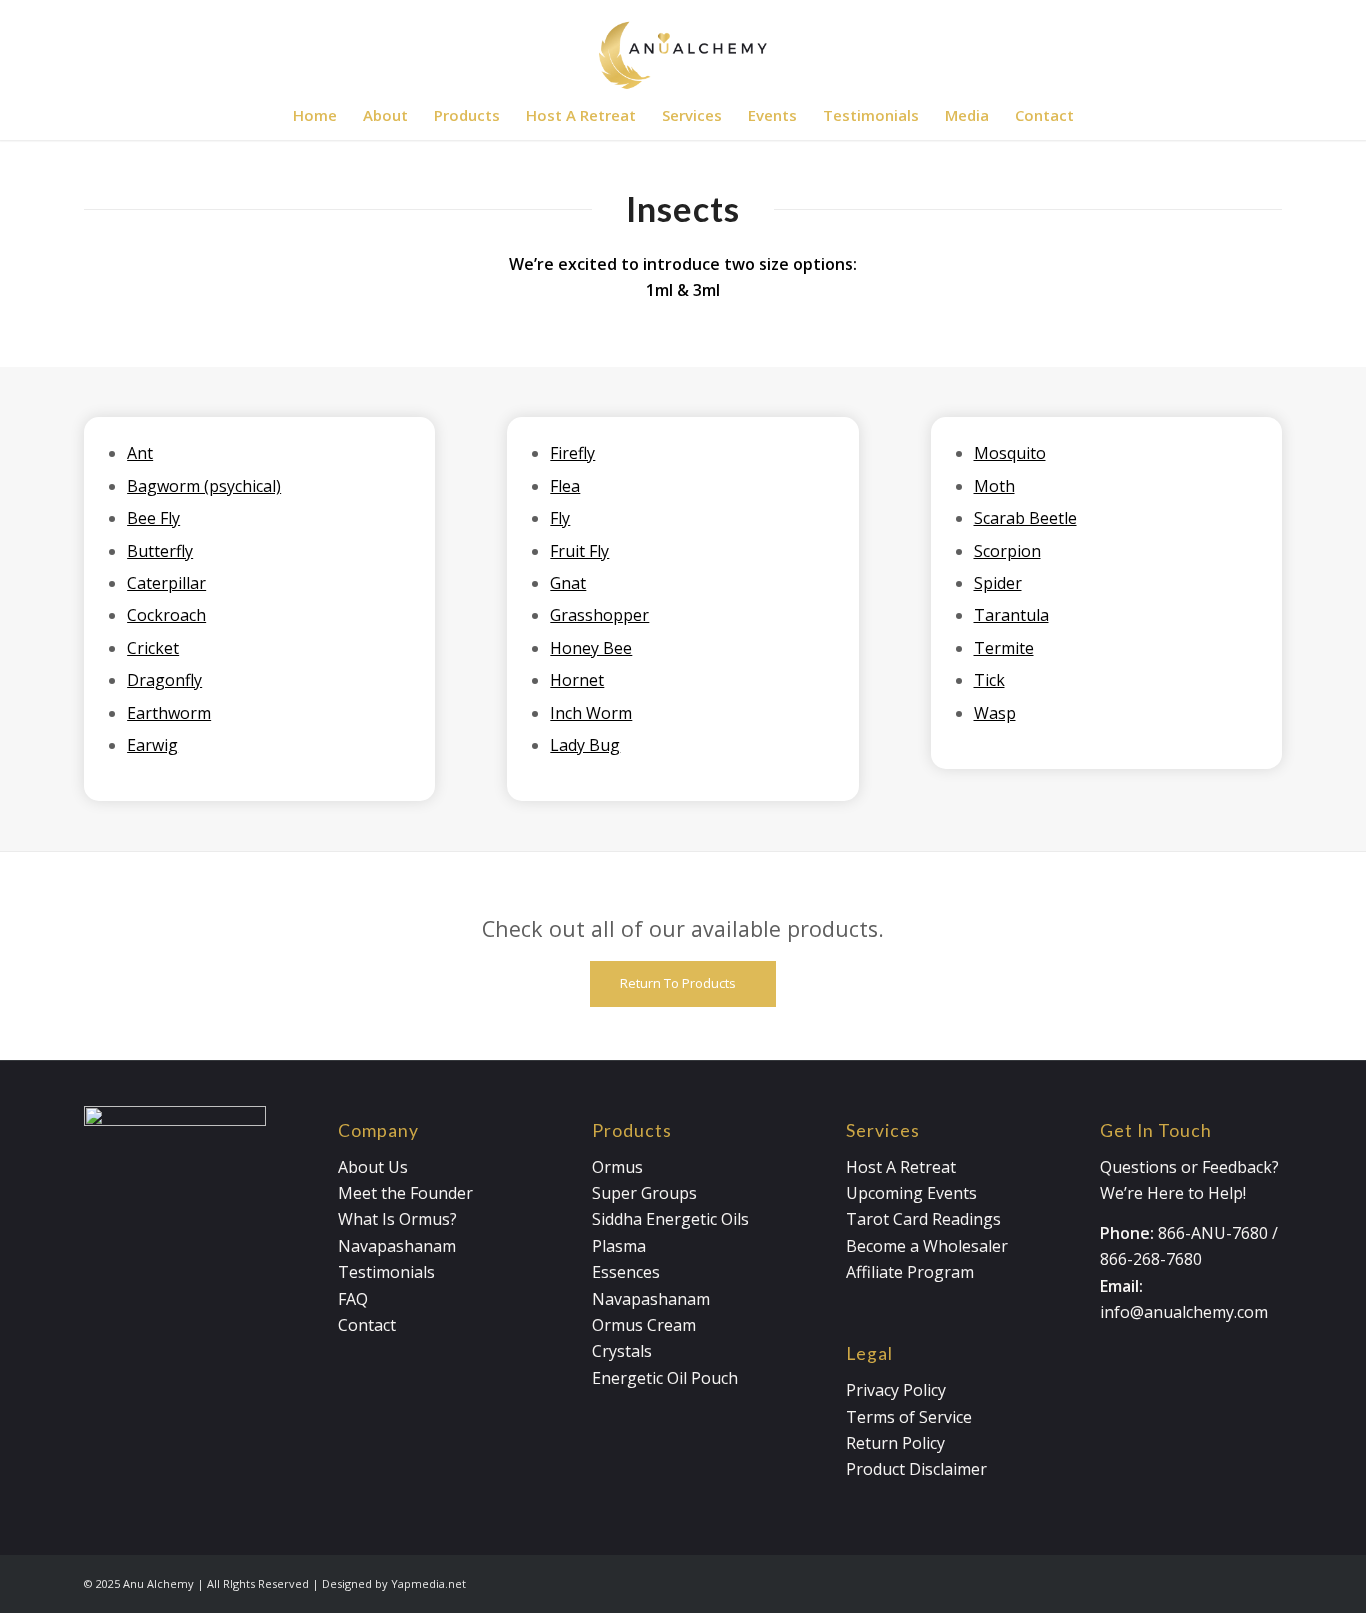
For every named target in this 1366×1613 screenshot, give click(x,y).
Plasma (619, 1246)
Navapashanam (397, 1246)
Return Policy (895, 1443)
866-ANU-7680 (1213, 1233)
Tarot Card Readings (923, 1219)
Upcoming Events (911, 1193)
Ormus (617, 1167)
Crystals (622, 1351)
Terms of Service (909, 1417)
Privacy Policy (896, 1390)
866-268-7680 (1151, 1259)
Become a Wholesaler (927, 1246)
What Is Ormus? (397, 1219)
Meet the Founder (405, 1193)
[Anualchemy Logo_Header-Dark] (683, 45)
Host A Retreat (901, 1167)
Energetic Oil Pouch (665, 1378)
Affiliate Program (910, 1272)
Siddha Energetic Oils (670, 1219)
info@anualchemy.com (1184, 1312)
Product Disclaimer (916, 1469)
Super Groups (644, 1193)
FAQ (353, 1299)
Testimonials (386, 1272)
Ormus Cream (644, 1325)
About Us (373, 1167)
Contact (367, 1325)
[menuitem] (315, 115)
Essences (626, 1272)
